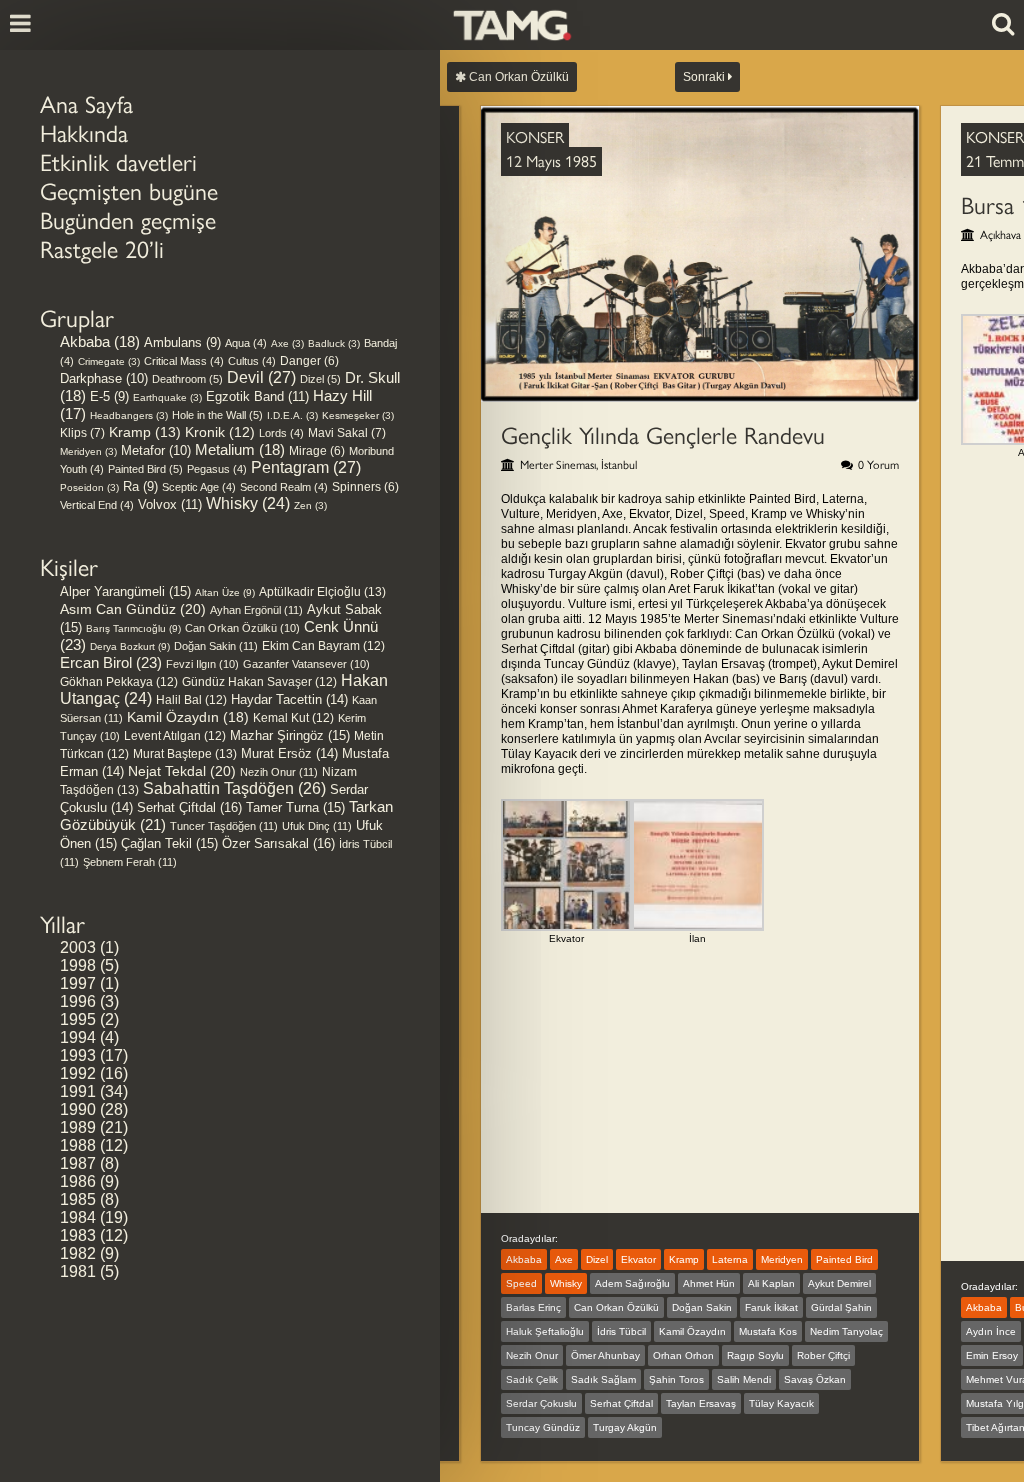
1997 (78, 983)
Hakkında (84, 133)
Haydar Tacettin (289, 700)
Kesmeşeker (358, 415)
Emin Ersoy (992, 1355)
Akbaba (100, 342)
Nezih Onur (279, 772)
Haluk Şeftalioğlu (545, 1331)
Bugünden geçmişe (128, 220)
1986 (78, 1181)
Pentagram (306, 467)
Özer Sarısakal (278, 843)
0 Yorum (878, 465)
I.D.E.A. (292, 415)
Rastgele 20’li (102, 249)
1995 (78, 1019)
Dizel (320, 379)
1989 (78, 1127)
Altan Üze (225, 592)
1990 (78, 1109)
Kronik (220, 432)
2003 (78, 947)
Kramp (145, 432)
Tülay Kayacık (781, 1403)
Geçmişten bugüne (129, 191)
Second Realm (284, 487)
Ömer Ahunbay (605, 1355)
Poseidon (89, 487)
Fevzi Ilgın (202, 664)
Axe (287, 343)
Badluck (334, 343)
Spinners (365, 486)
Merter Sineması (558, 465)
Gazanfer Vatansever (306, 664)
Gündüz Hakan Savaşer (259, 682)
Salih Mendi (744, 1379)
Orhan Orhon (683, 1355)
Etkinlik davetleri (118, 162)
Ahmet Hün (709, 1283)
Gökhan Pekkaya (119, 682)
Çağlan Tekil (169, 843)
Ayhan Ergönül (256, 610)
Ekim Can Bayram (323, 646)
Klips (82, 433)
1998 (78, 965)
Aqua (246, 343)
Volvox (170, 504)
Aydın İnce (991, 1331)
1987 (78, 1163)
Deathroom (187, 379)
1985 (78, 1199)
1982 (78, 1253)
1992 (78, 1073)
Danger (309, 360)
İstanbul (619, 465)
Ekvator (638, 1259)
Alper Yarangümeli (125, 591)
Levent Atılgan (175, 736)
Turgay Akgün (625, 1427)
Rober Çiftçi (823, 1355)
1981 (78, 1271)
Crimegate (109, 361)
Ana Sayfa (86, 104)
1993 (78, 1055)
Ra (140, 486)
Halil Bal (191, 700)
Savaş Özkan (815, 1379)
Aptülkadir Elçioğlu (322, 592)
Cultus (252, 361)
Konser (535, 137)
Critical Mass (184, 361)
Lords (281, 433)
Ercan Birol (111, 662)
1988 (78, 1145)
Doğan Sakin (216, 646)
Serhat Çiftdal (189, 807)
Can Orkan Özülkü (242, 628)
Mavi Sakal (347, 433)
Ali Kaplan (771, 1283)
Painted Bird (145, 469)
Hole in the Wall (217, 415)
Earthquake (167, 397)
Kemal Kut (293, 718)
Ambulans (182, 342)
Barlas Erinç (533, 1307)
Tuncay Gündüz (543, 1427)
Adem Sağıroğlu (632, 1283)
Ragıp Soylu (755, 1355)
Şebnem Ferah (130, 862)
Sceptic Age (199, 487)
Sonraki (705, 77)
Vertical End (97, 505)
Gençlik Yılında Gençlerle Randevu (663, 435)
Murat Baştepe (185, 754)
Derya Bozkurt (130, 646)
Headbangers (129, 415)
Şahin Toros (676, 1379)
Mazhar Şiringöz (290, 735)
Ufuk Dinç (317, 826)
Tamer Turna (295, 807)
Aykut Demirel (839, 1283)
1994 (78, 1037)
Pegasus (217, 469)
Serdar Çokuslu (541, 1403)
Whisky (248, 503)
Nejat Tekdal (182, 771)
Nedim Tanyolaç (846, 1331)
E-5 (109, 396)
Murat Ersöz (289, 754)
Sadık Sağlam (603, 1379)
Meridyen (88, 451)
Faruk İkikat (771, 1307)
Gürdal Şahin (841, 1307)
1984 (78, 1217)
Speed (521, 1283)
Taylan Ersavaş (701, 1403)
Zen (310, 505)
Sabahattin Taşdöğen (234, 788)
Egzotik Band (257, 396)
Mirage (317, 450)
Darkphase (104, 378)
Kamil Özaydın (188, 717)
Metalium (240, 450)
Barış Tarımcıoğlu (133, 628)
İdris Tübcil (621, 1331)
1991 (78, 1091)
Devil (261, 377)
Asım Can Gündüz (133, 609)
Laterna (730, 1259)
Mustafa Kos (768, 1331)
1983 (78, 1235)
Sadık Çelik (532, 1379)
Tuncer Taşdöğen (224, 826)
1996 (78, 1001)
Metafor (156, 450)
